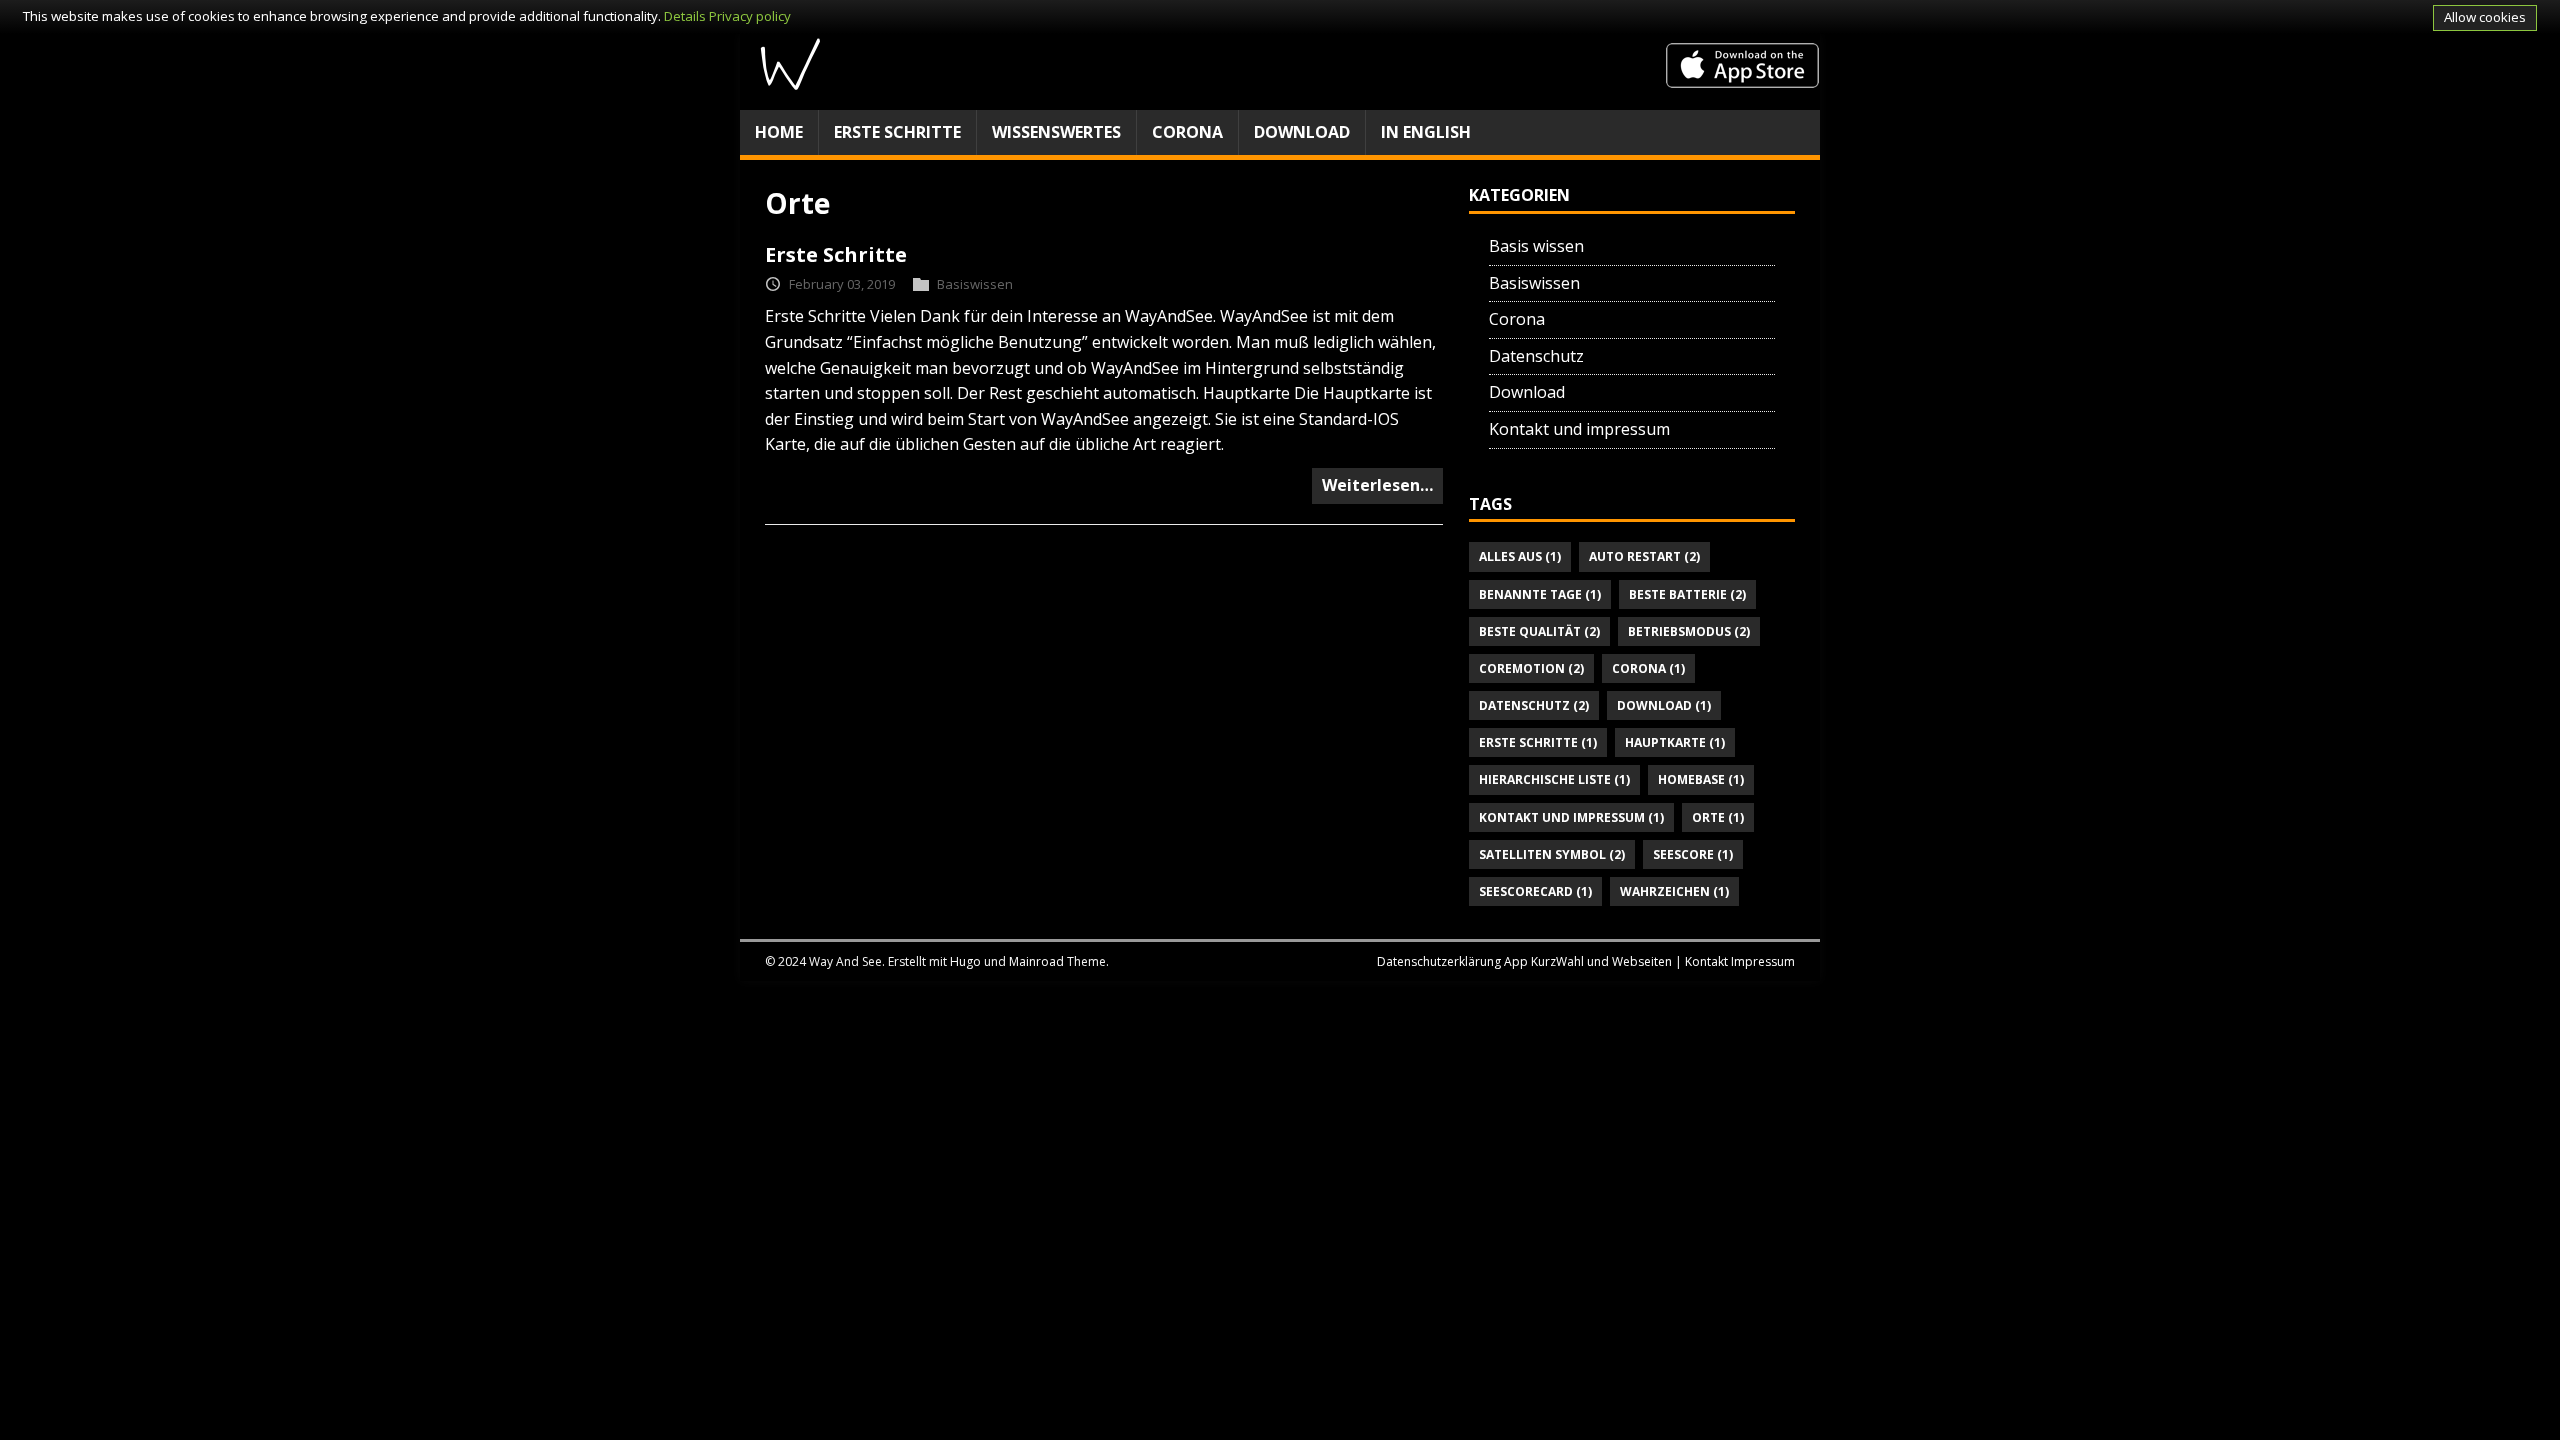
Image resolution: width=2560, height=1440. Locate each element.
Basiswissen (975, 284)
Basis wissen (1536, 246)
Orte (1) (1718, 817)
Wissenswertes (1056, 132)
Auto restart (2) (1644, 556)
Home (779, 132)
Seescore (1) (1693, 854)
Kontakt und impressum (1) (1571, 817)
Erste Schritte (897, 132)
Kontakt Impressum (1740, 961)
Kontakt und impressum (1579, 429)
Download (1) (1664, 705)
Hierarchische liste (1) (1554, 779)
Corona (1187, 132)
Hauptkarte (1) (1675, 742)
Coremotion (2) (1531, 668)
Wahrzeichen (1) (1674, 891)
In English (1426, 132)
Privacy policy (750, 16)
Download (1302, 132)
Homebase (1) (1701, 779)
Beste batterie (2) (1687, 594)
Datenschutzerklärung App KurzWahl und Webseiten (1524, 961)
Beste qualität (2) (1539, 631)
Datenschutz (1536, 356)
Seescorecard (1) (1535, 891)
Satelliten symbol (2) (1552, 854)
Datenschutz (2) (1534, 705)
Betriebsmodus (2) (1689, 631)
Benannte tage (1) (1540, 594)
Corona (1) (1648, 668)
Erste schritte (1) (1538, 742)
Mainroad (1036, 961)
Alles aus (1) (1520, 556)
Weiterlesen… (1377, 485)
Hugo (965, 961)
